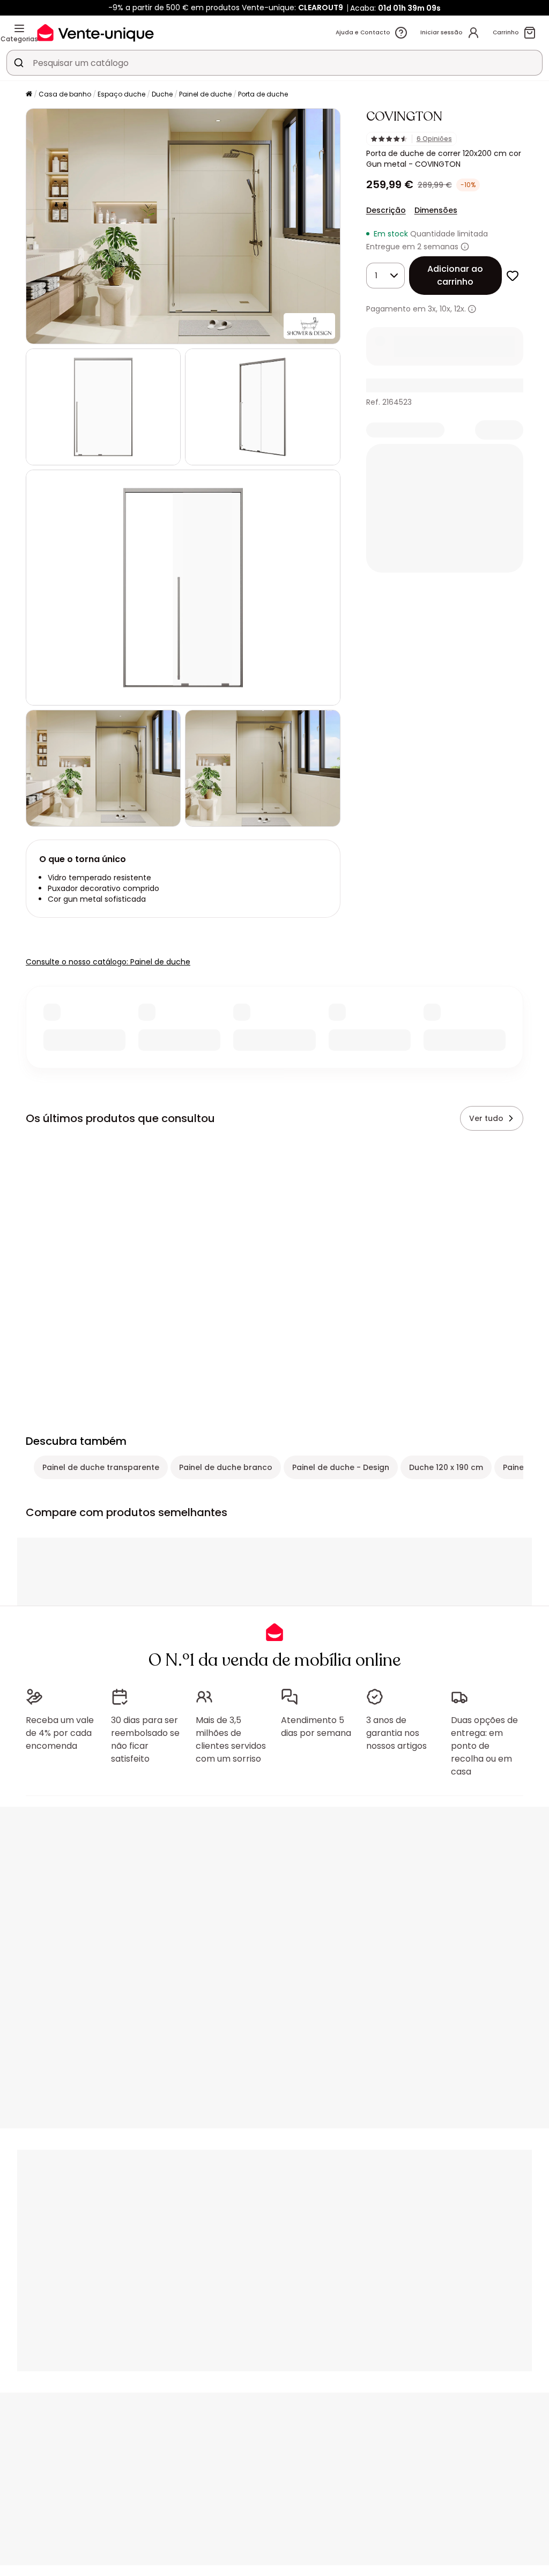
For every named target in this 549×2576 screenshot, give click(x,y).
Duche (162, 94)
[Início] (29, 95)
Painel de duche (205, 94)
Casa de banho (65, 94)
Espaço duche (121, 94)
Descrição (386, 210)
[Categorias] (19, 28)
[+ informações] (472, 309)
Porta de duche (263, 94)
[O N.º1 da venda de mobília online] (95, 32)
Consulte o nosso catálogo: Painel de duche (108, 962)
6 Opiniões (434, 139)
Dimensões (436, 210)
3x (432, 309)
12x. (460, 309)
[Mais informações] (465, 247)
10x (445, 309)
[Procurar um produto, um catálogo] (19, 63)
